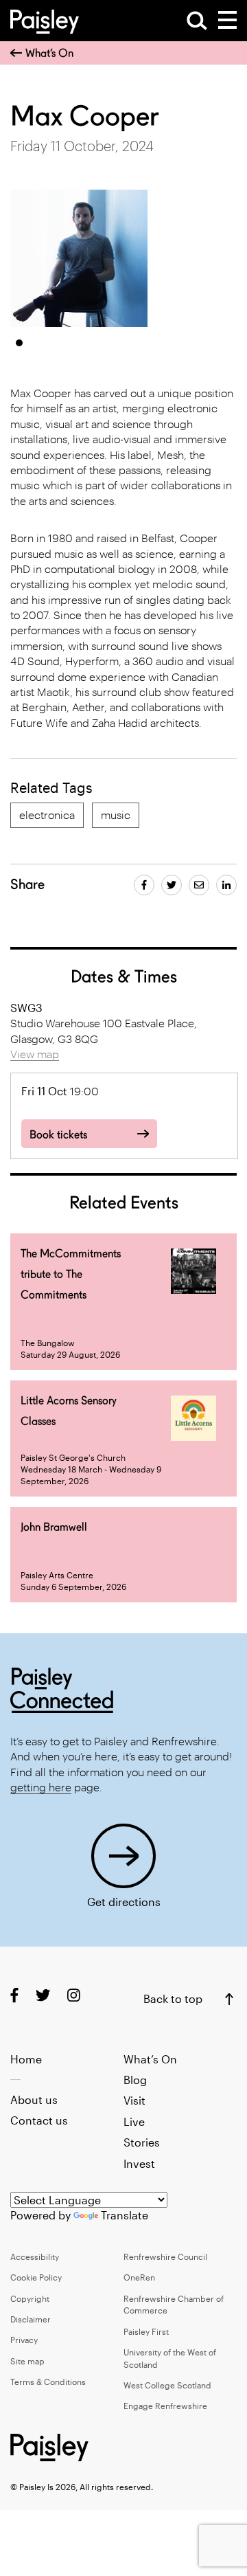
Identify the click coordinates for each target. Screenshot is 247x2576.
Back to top (173, 1998)
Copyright (30, 2298)
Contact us (39, 2120)
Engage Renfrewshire (165, 2406)
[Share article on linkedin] (226, 885)
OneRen (139, 2277)
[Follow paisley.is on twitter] (43, 1995)
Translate (125, 2215)
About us (34, 2099)
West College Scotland (167, 2385)
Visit (134, 2100)
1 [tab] (19, 343)
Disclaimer (31, 2319)
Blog (135, 2080)
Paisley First (146, 2331)
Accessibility (35, 2256)
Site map (27, 2361)
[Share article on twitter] (172, 885)
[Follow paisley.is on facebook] (14, 1995)
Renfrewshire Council (165, 2256)
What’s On (49, 53)
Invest (139, 2163)
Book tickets (58, 1135)
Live (134, 2121)
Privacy (24, 2340)
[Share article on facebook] (144, 885)
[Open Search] (197, 21)
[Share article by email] (199, 885)
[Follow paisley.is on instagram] (74, 1995)
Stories (142, 2142)
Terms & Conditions (48, 2382)
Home (26, 2059)
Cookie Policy (36, 2277)
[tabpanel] (79, 258)
